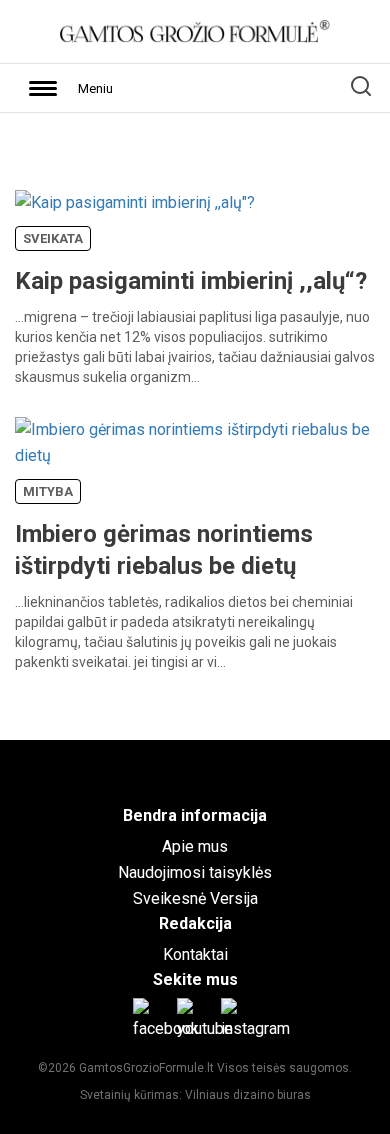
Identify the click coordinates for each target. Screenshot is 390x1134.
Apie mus (195, 846)
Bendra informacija (195, 815)
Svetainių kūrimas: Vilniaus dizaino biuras (195, 1095)
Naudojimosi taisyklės (195, 872)
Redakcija (195, 923)
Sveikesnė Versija (195, 898)
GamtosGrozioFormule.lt (148, 1068)
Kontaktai (195, 954)
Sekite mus (195, 979)
